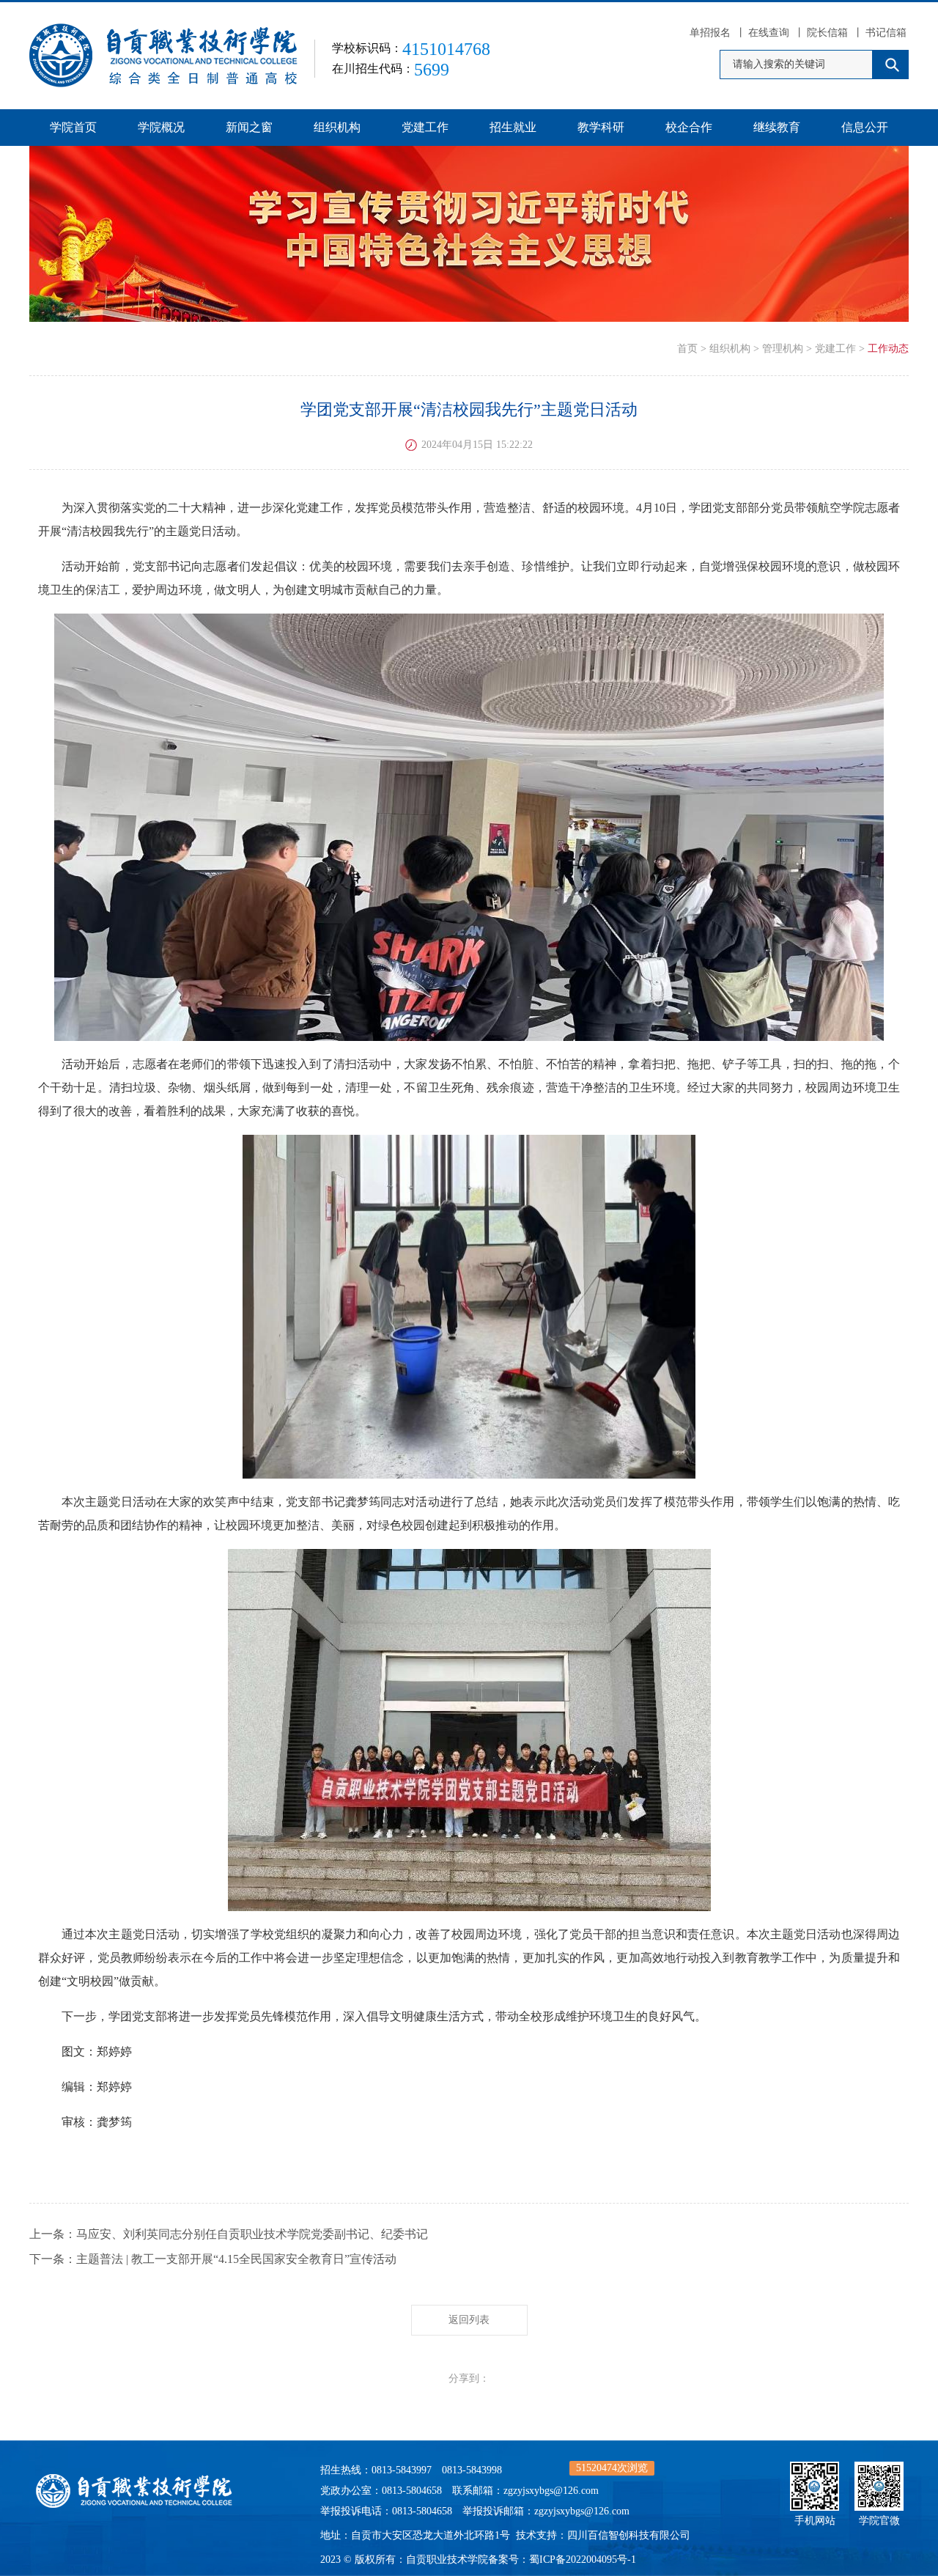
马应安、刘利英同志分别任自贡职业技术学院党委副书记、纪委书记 (252, 2234)
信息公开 (865, 127)
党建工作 (425, 127)
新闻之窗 (249, 127)
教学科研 (601, 127)
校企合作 (689, 127)
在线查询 (769, 33)
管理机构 (783, 349)
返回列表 (469, 2320)
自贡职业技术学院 (447, 2560)
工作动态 (888, 349)
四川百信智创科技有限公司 (629, 2535)
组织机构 (337, 127)
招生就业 (513, 127)
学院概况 (161, 127)
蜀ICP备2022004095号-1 (583, 2560)
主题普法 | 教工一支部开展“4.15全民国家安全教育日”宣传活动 (236, 2259)
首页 (687, 349)
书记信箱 (886, 33)
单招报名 (710, 33)
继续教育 (777, 127)
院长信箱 (827, 33)
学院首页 (73, 127)
